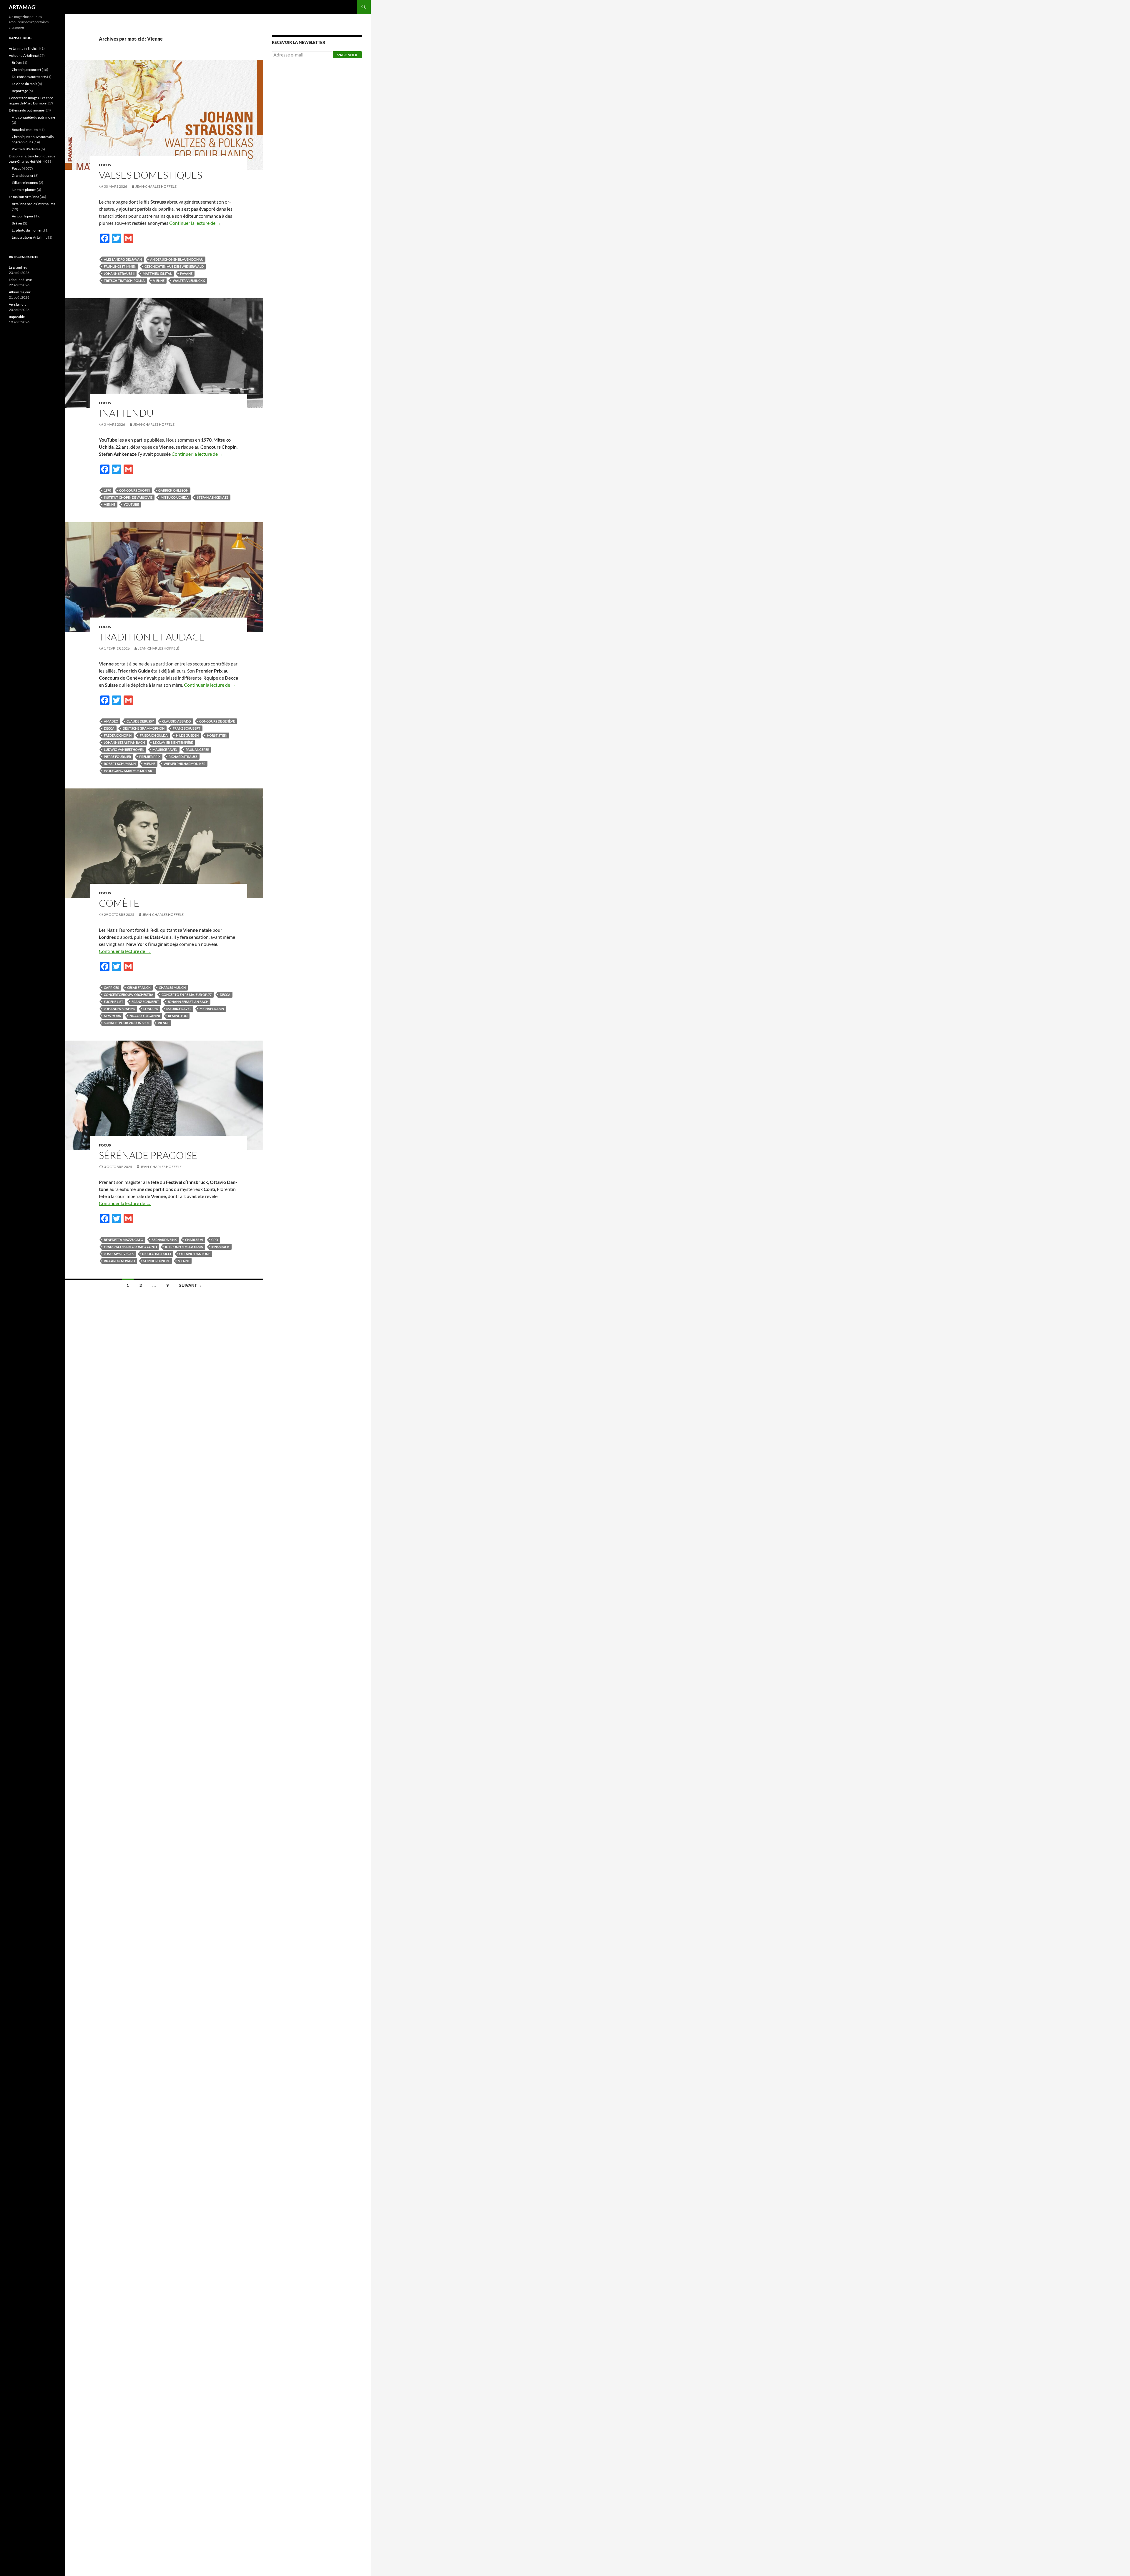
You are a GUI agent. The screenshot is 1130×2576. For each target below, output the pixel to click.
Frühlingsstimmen (120, 266)
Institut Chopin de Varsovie (128, 497)
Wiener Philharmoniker (185, 764)
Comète (119, 903)
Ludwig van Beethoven (124, 749)
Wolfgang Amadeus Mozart (129, 771)
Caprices (111, 987)
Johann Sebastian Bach (124, 742)
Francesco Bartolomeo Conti (130, 1247)
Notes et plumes (24, 190)
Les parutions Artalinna (30, 237)
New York (113, 1016)
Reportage (20, 91)
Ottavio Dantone (195, 1254)
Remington (178, 1016)
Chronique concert (26, 70)
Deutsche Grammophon (144, 728)
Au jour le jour (23, 216)
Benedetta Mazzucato (124, 1240)
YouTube (131, 504)
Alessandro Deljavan (123, 259)
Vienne (159, 281)
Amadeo (111, 721)
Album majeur (20, 292)
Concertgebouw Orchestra (129, 995)
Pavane (186, 273)
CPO (215, 1240)
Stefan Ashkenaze (213, 497)
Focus (105, 165)
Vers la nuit (17, 304)
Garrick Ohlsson (173, 490)
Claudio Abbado (177, 721)
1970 (107, 490)
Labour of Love (20, 280)
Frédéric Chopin (118, 735)
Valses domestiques (151, 175)
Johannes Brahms (119, 1009)
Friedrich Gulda (154, 735)
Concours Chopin (135, 490)
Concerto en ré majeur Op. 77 (187, 995)
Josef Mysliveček (119, 1254)
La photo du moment (28, 230)
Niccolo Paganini (145, 1016)
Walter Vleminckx (189, 281)
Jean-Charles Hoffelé (156, 186)
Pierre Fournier (117, 757)
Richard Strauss (183, 757)
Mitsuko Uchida (175, 497)
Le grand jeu (18, 267)
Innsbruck (220, 1247)
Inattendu (126, 413)
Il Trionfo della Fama (184, 1247)
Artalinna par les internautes (33, 204)
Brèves (17, 63)
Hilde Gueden (187, 735)
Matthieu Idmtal (157, 273)
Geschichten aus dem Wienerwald (174, 266)
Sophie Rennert (157, 1261)
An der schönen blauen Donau (177, 259)
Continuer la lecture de (195, 223)
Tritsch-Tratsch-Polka (124, 281)
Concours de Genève (217, 721)
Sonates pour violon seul (127, 1023)
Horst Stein (217, 735)
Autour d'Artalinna (23, 55)
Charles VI (194, 1240)
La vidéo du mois (24, 84)
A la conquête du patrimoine (33, 117)
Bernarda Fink (164, 1240)
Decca (109, 728)
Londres (151, 1009)
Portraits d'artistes (26, 149)
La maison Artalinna (24, 197)
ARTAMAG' (23, 7)
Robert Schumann (120, 764)
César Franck (139, 987)
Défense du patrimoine (26, 110)
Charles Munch (172, 987)
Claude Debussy (140, 721)
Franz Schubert (187, 728)
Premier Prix (150, 757)
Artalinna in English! (24, 48)
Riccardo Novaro (119, 1261)
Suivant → (191, 1285)
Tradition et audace (152, 637)
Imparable (17, 317)
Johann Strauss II (119, 273)
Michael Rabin (212, 1009)
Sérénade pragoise (148, 1155)
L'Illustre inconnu (25, 183)
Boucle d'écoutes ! (26, 130)
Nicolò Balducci (157, 1254)
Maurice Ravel (165, 749)
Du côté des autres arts (29, 77)
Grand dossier (23, 175)
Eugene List (114, 1002)
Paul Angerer (197, 749)
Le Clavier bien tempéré (173, 742)
